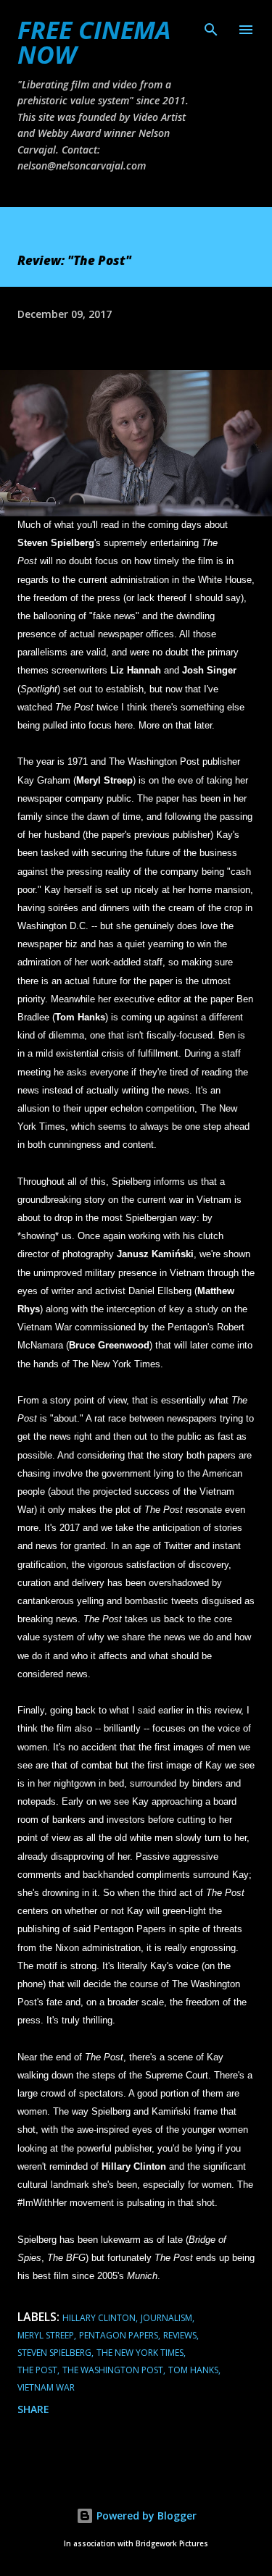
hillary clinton (99, 2318)
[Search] (211, 26)
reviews (180, 2335)
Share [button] (33, 2409)
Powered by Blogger (145, 2516)
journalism (166, 2318)
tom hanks (193, 2370)
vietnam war (46, 2387)
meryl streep (46, 2335)
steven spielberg (54, 2353)
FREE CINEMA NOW (94, 42)
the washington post (113, 2370)
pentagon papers (119, 2335)
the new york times (140, 2353)
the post (37, 2370)
